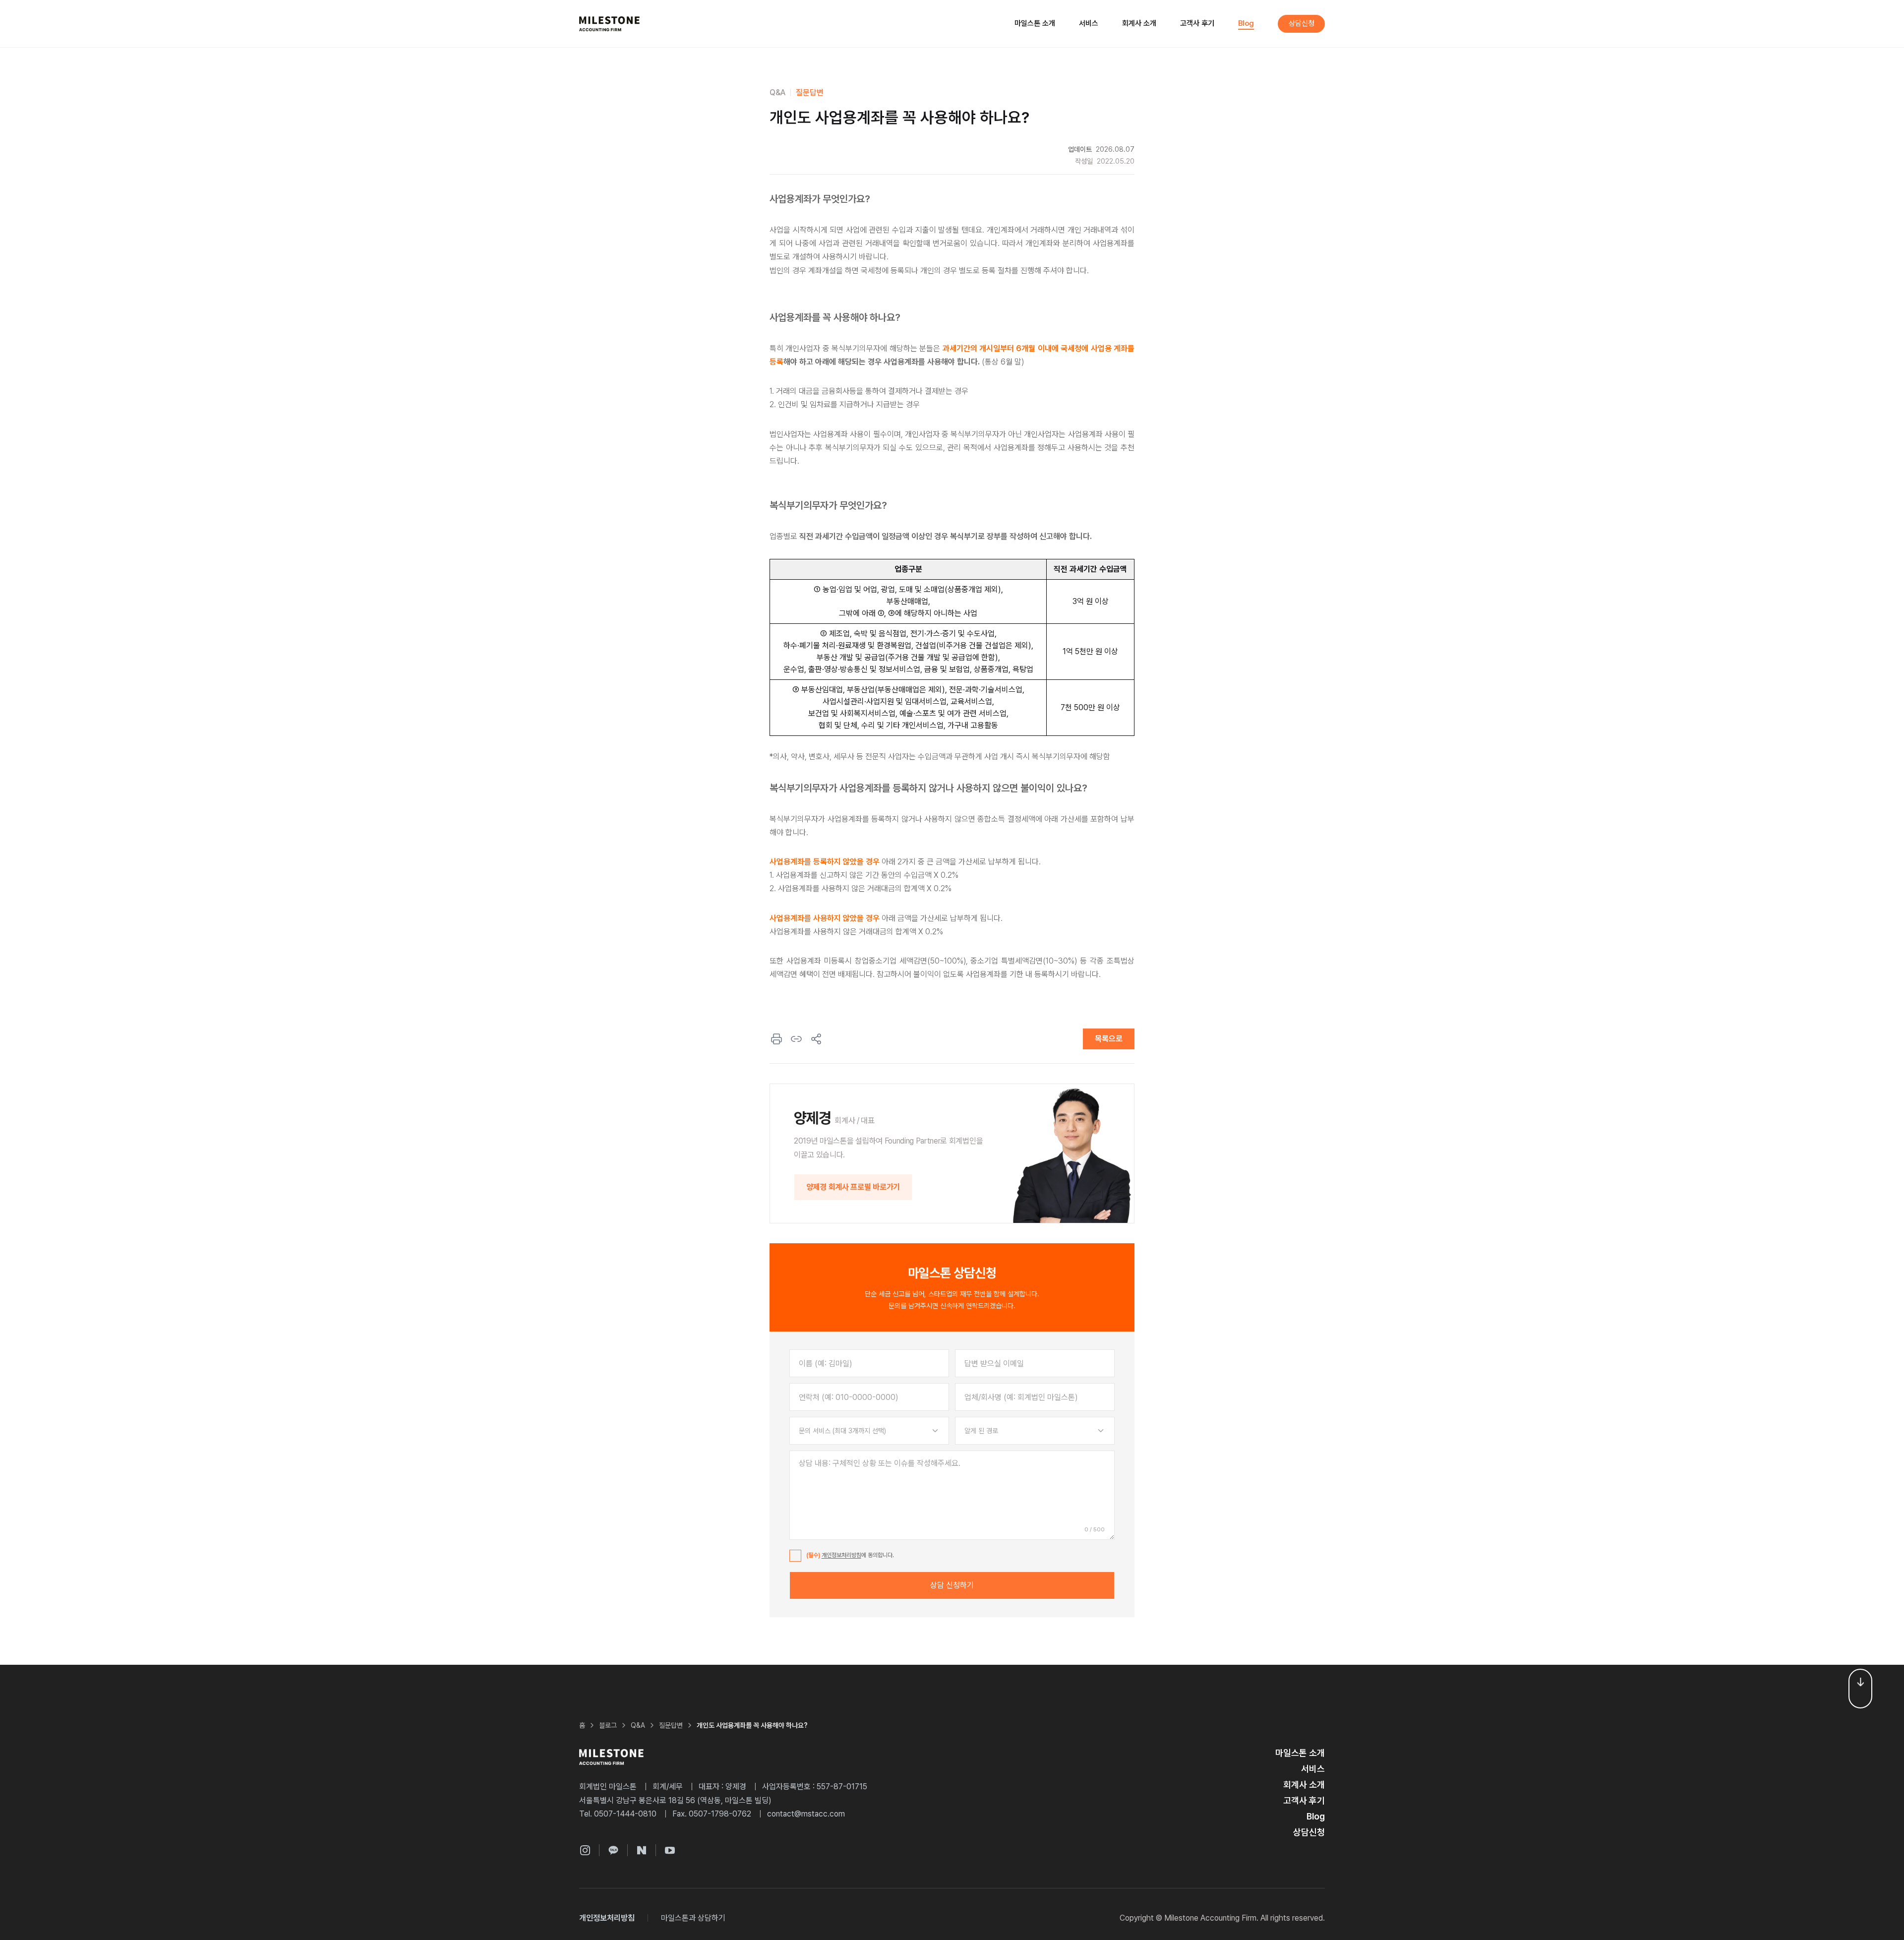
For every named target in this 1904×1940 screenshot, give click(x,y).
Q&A (777, 92)
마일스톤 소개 (1035, 23)
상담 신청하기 (952, 1585)
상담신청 (1302, 23)
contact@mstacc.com (806, 1814)
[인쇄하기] (776, 1039)
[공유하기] (816, 1039)
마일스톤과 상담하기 (693, 1918)
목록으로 (1109, 1039)
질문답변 (810, 92)
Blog (1246, 23)
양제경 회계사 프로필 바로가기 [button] (853, 1187)
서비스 (1089, 23)
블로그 (608, 1725)
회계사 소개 (1139, 23)
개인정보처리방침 (841, 1555)
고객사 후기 (1197, 23)
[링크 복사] (796, 1039)
